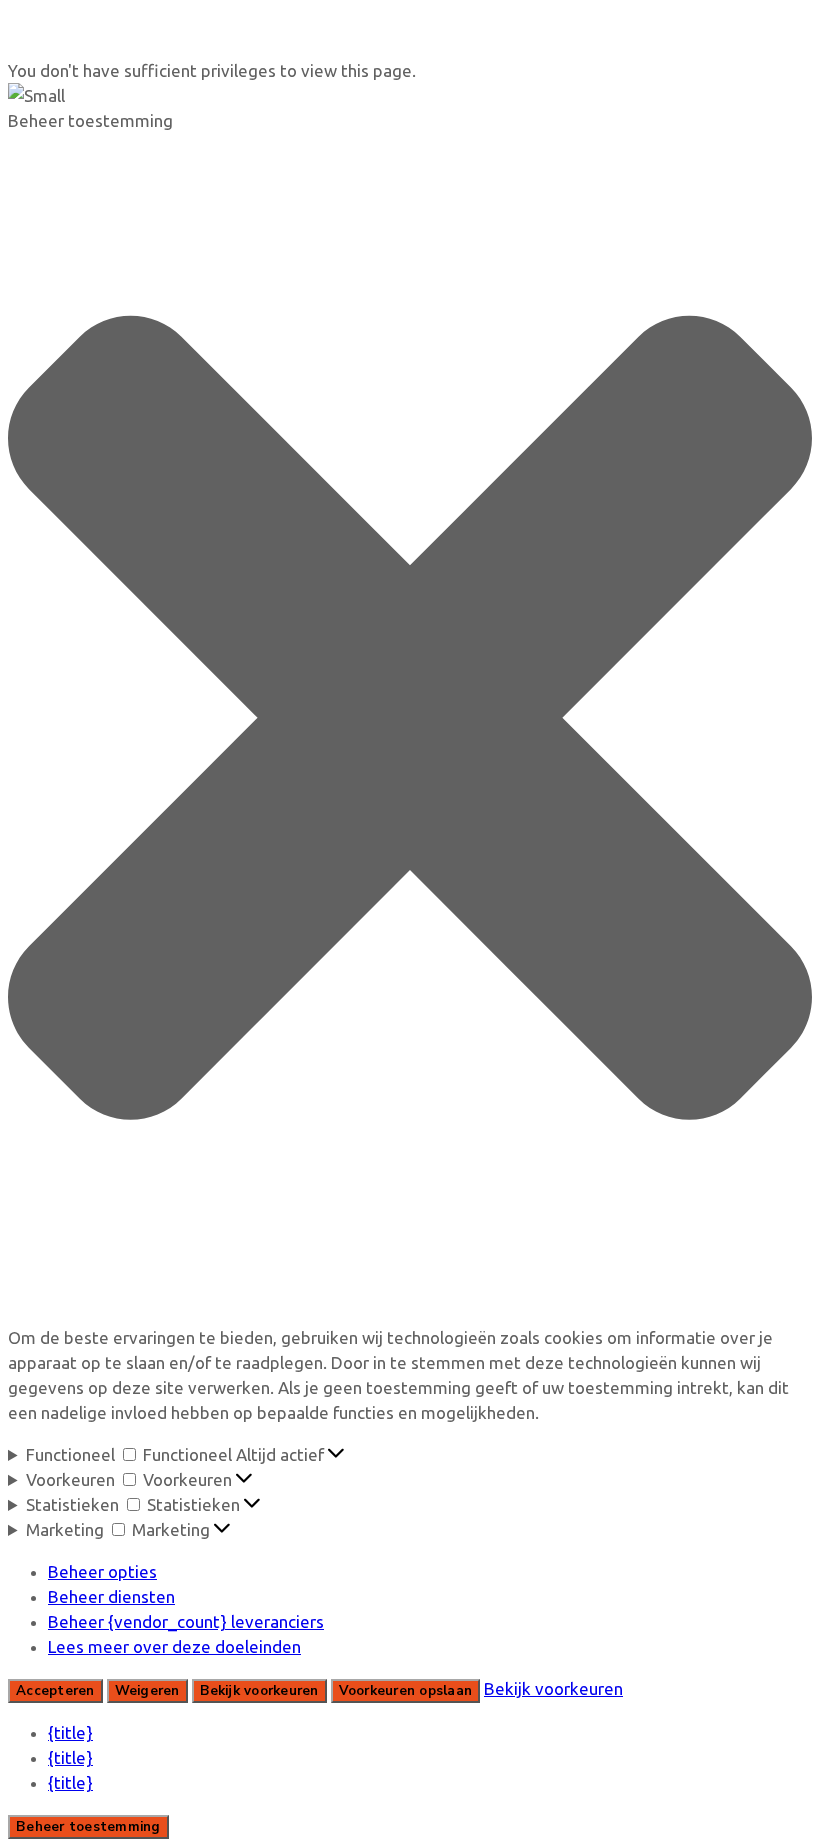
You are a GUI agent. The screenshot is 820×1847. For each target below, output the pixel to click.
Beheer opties (102, 1571)
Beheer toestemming (88, 1827)
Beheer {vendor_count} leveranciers (186, 1621)
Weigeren (147, 1691)
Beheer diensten (111, 1596)
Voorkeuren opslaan (406, 1691)
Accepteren (55, 1691)
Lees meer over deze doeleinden (174, 1646)
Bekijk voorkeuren (259, 1691)
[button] (410, 720)
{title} (70, 1732)
